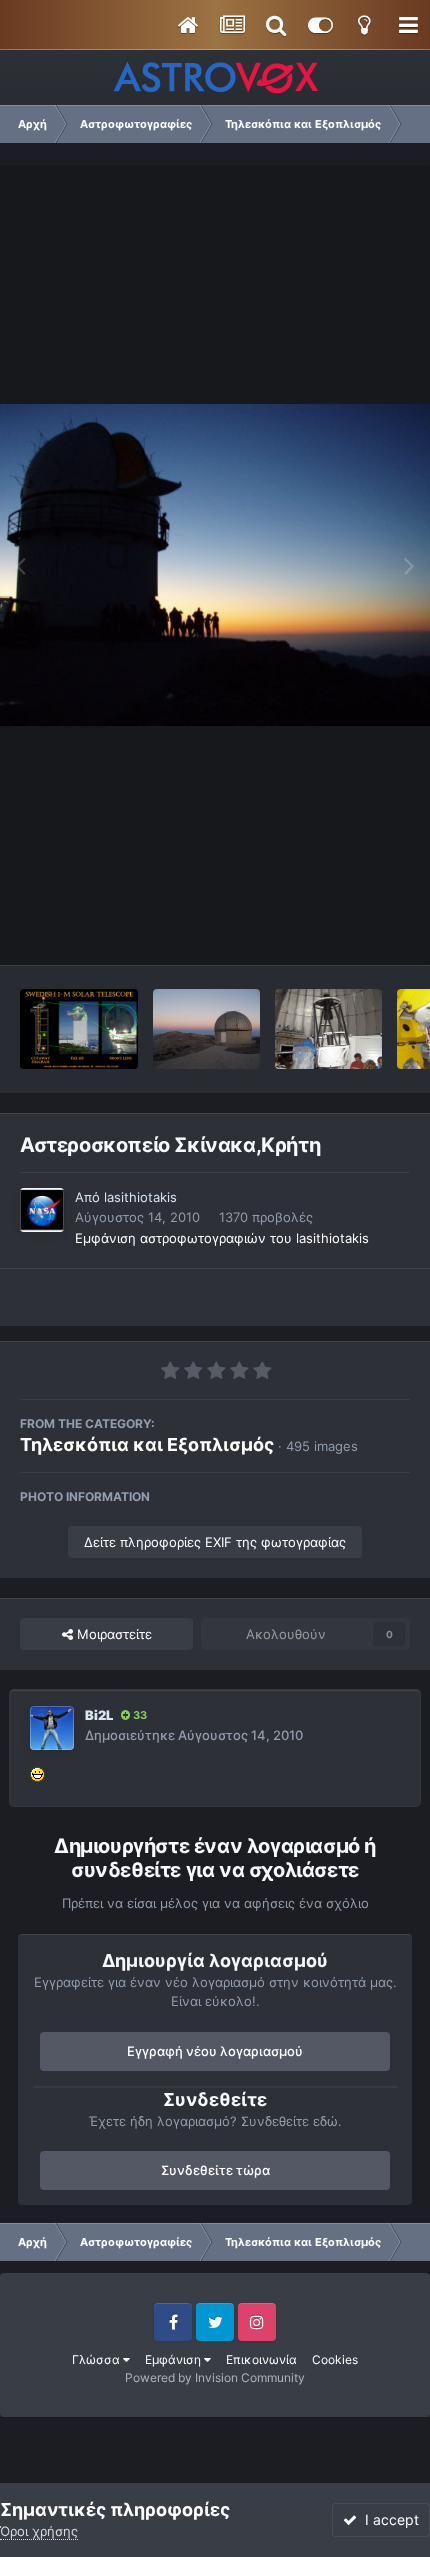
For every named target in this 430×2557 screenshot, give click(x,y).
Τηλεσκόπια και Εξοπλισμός (147, 1444)
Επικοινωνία (261, 2359)
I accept (388, 2519)
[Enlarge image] (37, 1772)
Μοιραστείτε (112, 1634)
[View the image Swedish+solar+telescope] (79, 1029)
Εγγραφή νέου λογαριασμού (215, 2051)
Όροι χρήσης (39, 2531)
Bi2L (99, 1715)
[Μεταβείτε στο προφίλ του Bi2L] (52, 1728)
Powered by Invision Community (215, 2377)
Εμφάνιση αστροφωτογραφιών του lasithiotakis (222, 1238)
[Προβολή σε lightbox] (215, 565)
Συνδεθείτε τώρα (215, 2170)
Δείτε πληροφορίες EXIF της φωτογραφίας (215, 1542)
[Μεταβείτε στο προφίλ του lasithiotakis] (42, 1210)
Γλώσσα (97, 2359)
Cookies (335, 2359)
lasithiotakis (140, 1197)
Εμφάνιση (174, 2359)
